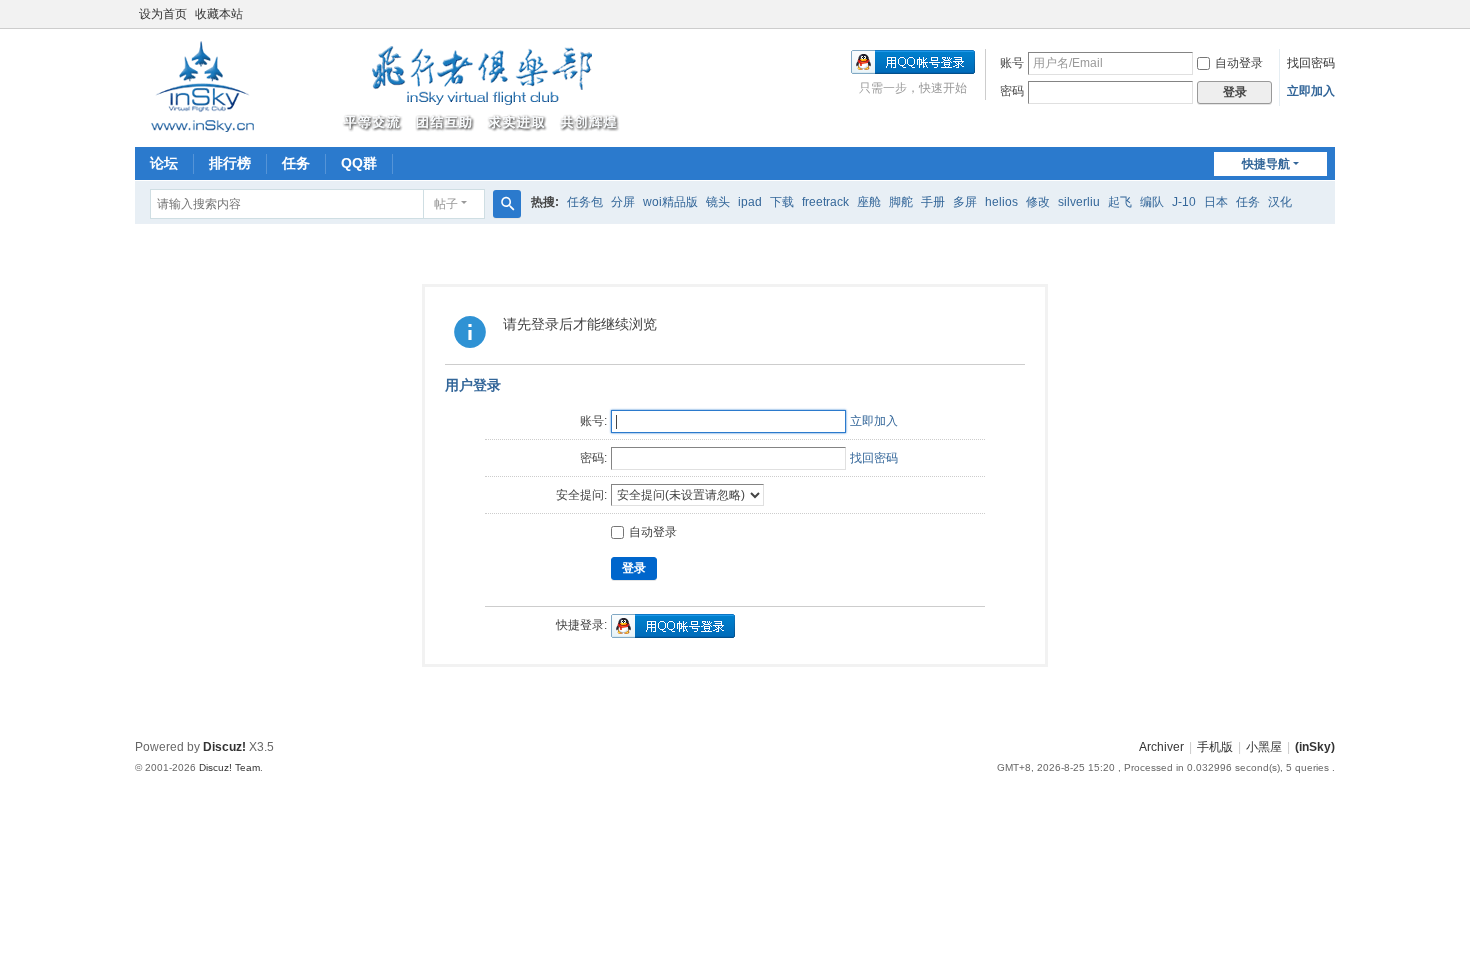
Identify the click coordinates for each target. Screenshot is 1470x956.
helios (1001, 202)
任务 (296, 163)
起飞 (1120, 202)
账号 (1012, 63)
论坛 (164, 163)
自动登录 (1239, 63)
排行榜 (230, 163)
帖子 (446, 204)
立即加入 (1311, 91)
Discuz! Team (229, 767)
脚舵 (901, 202)
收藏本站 (219, 14)
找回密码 (1311, 63)
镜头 (718, 202)
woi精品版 (670, 202)
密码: (593, 458)
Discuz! (224, 747)
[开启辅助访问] (1330, 14)
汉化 (1280, 202)
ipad (750, 202)
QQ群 (359, 163)
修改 (1038, 202)
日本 (1216, 202)
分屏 (623, 202)
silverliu (1079, 202)
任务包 (585, 202)
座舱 (869, 202)
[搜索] (507, 204)
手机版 (1215, 747)
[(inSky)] (379, 86)
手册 (933, 202)
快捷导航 (1266, 164)
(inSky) (1315, 747)
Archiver (1161, 747)
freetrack (825, 202)
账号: (593, 421)
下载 (782, 202)
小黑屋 (1264, 747)
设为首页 (163, 14)
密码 (1012, 91)
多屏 (965, 202)
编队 (1152, 202)
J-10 (1184, 202)
